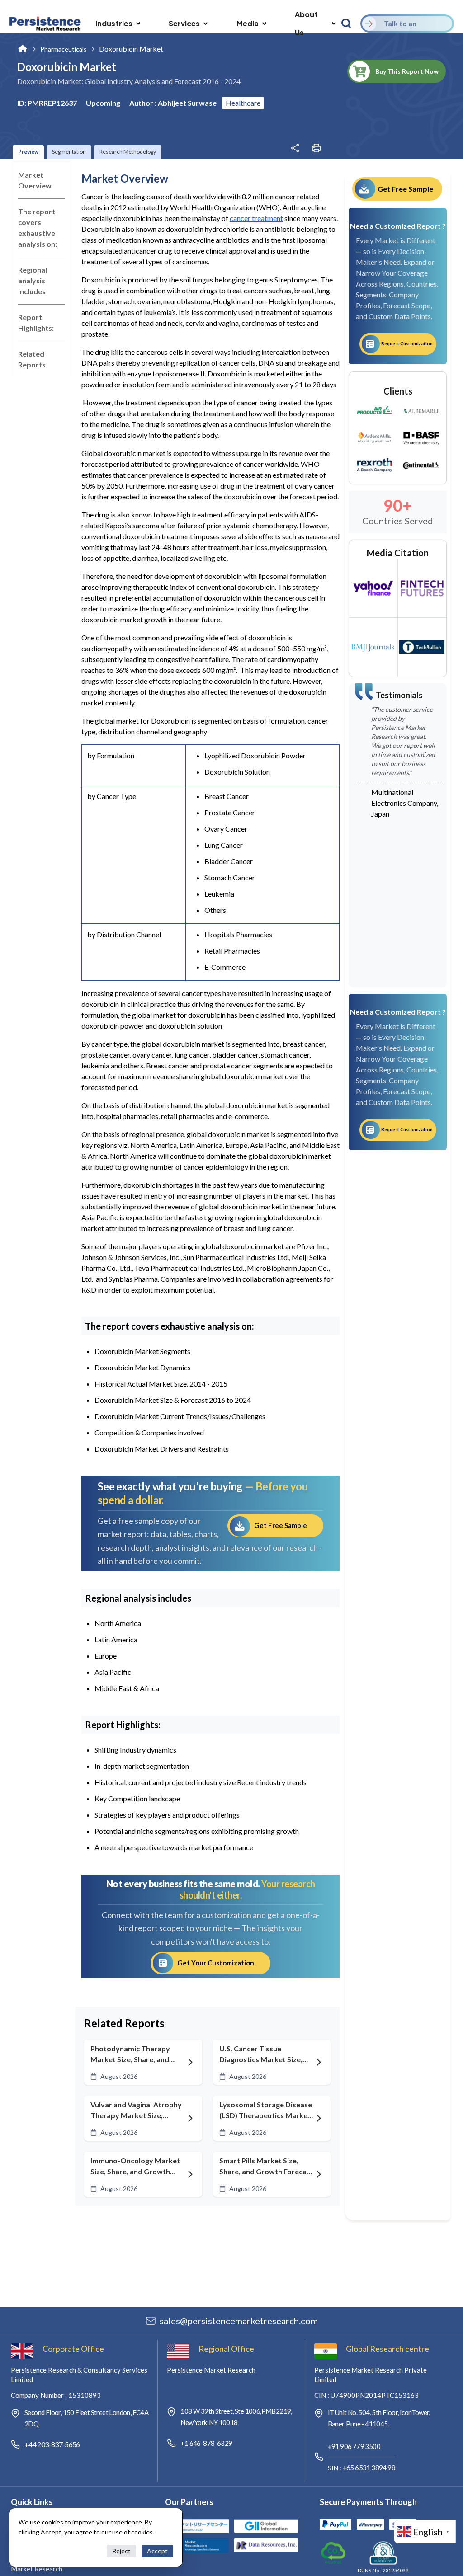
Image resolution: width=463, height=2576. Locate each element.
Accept (157, 2551)
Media (248, 23)
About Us (306, 23)
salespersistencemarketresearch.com (239, 2321)
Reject (121, 2551)
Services (184, 23)
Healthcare (243, 103)
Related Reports (32, 359)
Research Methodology (128, 152)
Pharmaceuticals (64, 49)
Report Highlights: (36, 322)
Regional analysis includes (33, 280)
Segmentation (69, 152)
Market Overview (35, 180)
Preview (28, 152)
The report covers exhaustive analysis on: (38, 228)
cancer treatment (256, 218)
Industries (114, 23)
